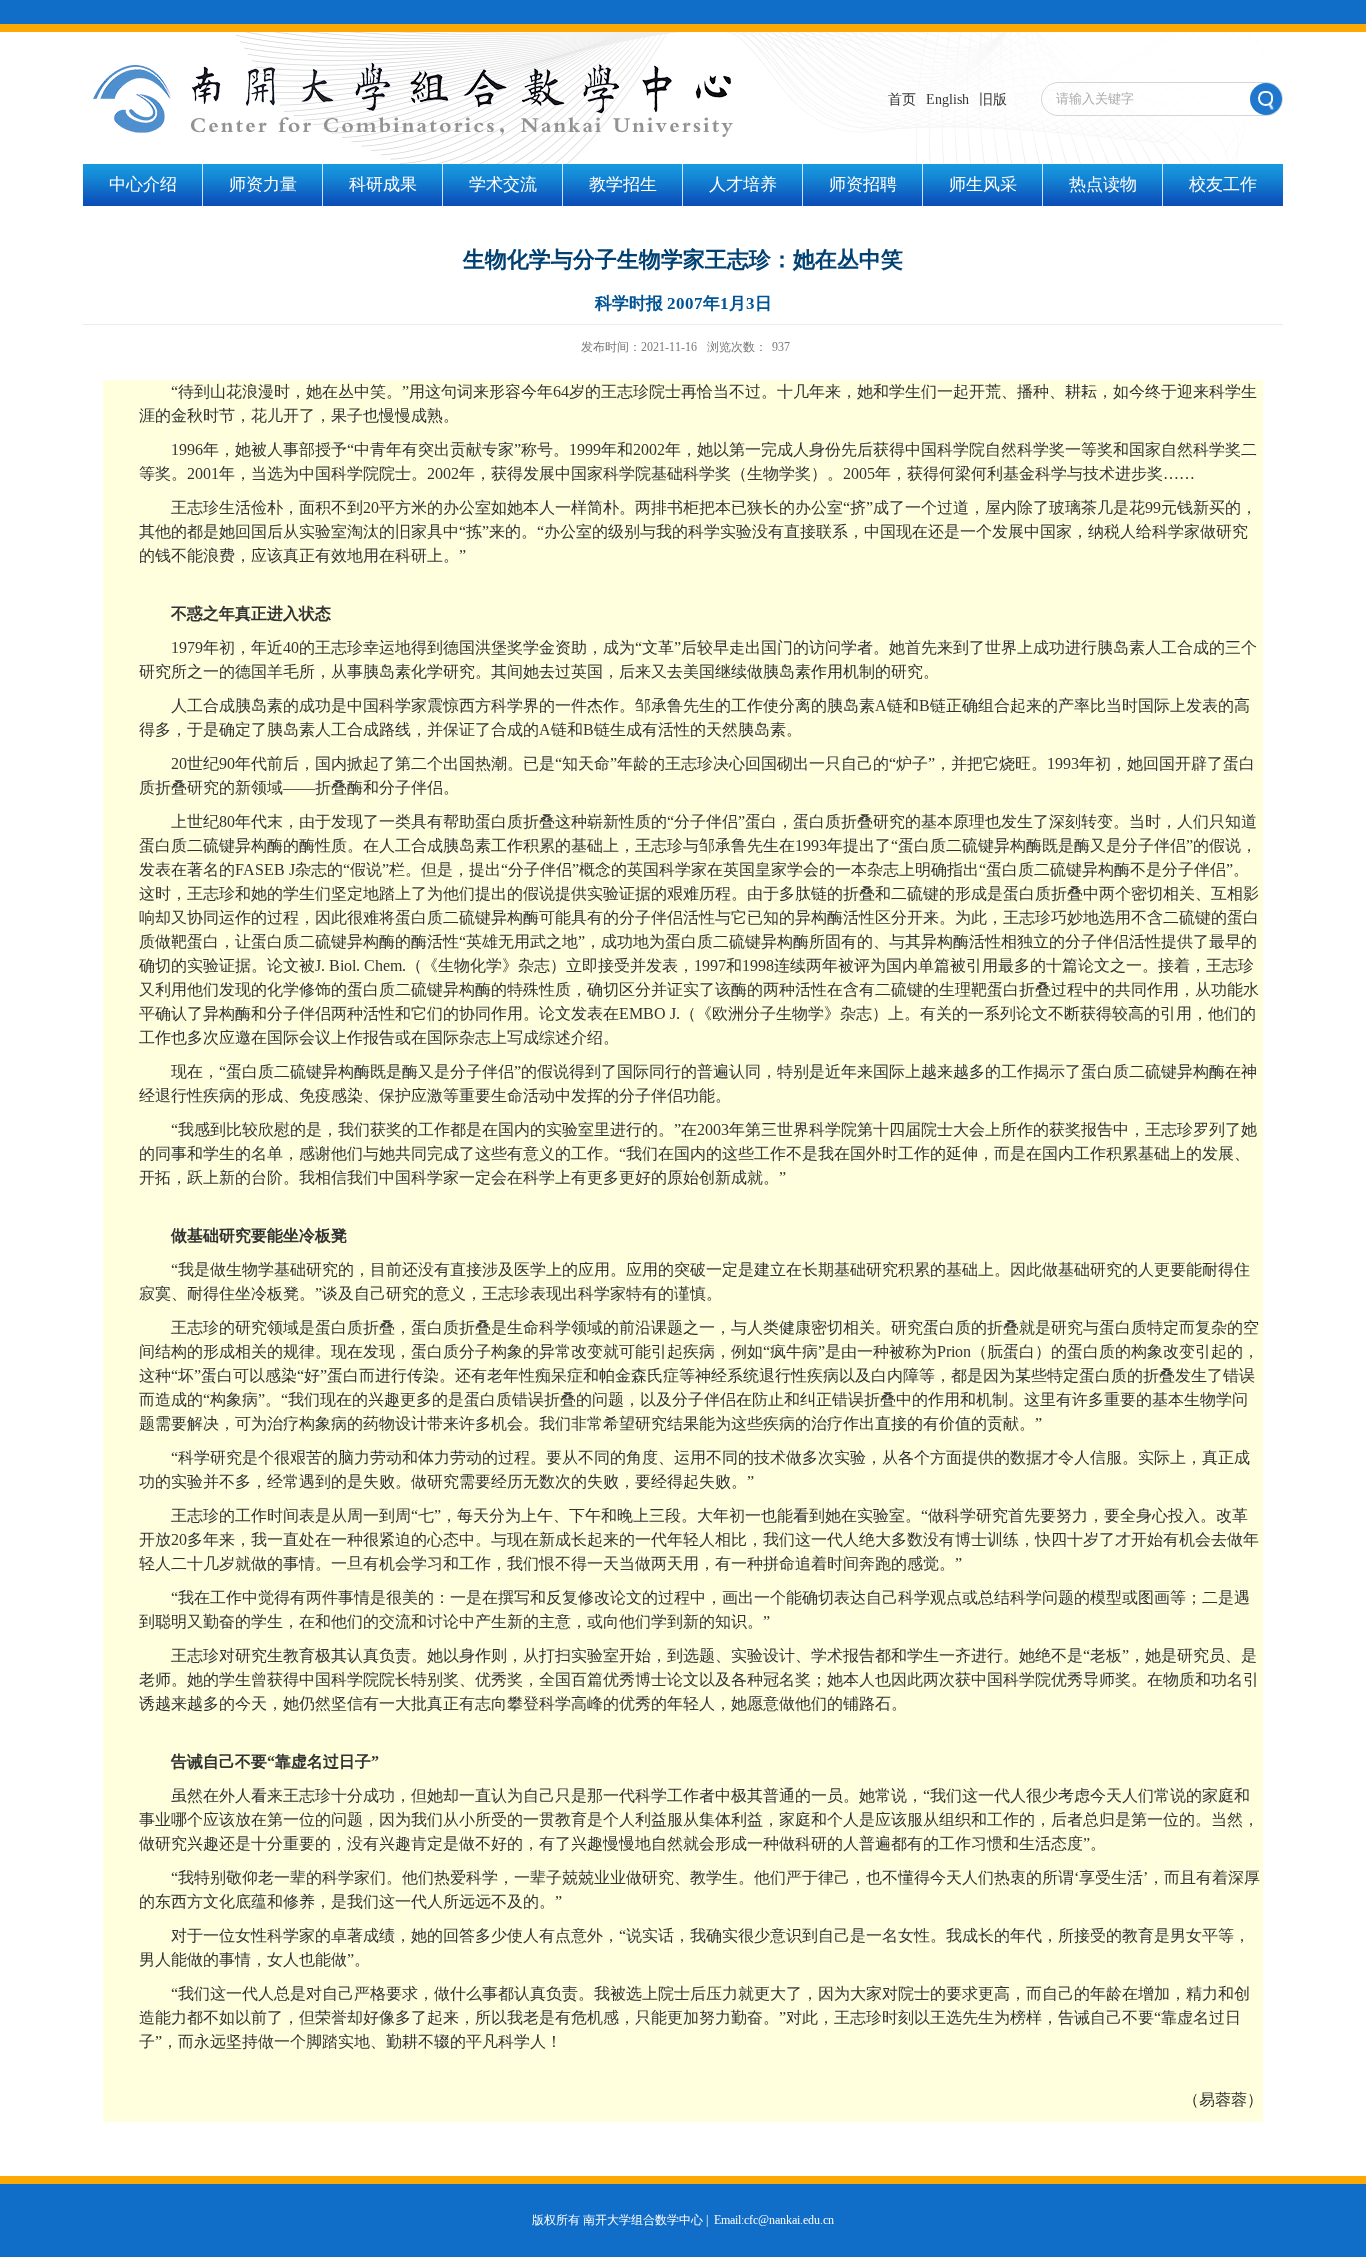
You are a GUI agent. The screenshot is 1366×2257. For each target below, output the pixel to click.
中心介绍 (143, 184)
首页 (902, 99)
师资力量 (263, 184)
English (947, 99)
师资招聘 (863, 184)
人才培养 (743, 184)
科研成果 (383, 184)
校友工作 (1223, 184)
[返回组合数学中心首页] (413, 68)
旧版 (993, 99)
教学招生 (623, 184)
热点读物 (1103, 184)
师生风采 (983, 184)
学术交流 (503, 184)
